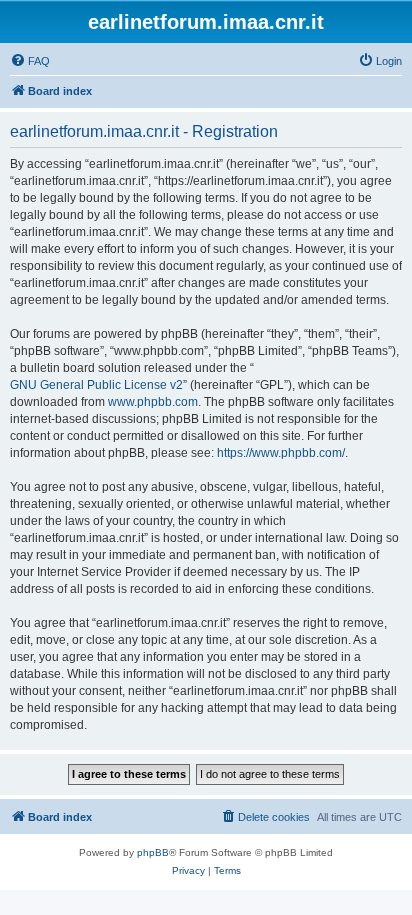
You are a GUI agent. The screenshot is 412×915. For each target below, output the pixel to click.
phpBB (153, 852)
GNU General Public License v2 (96, 385)
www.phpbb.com (153, 402)
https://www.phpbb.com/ (281, 453)
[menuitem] (30, 61)
